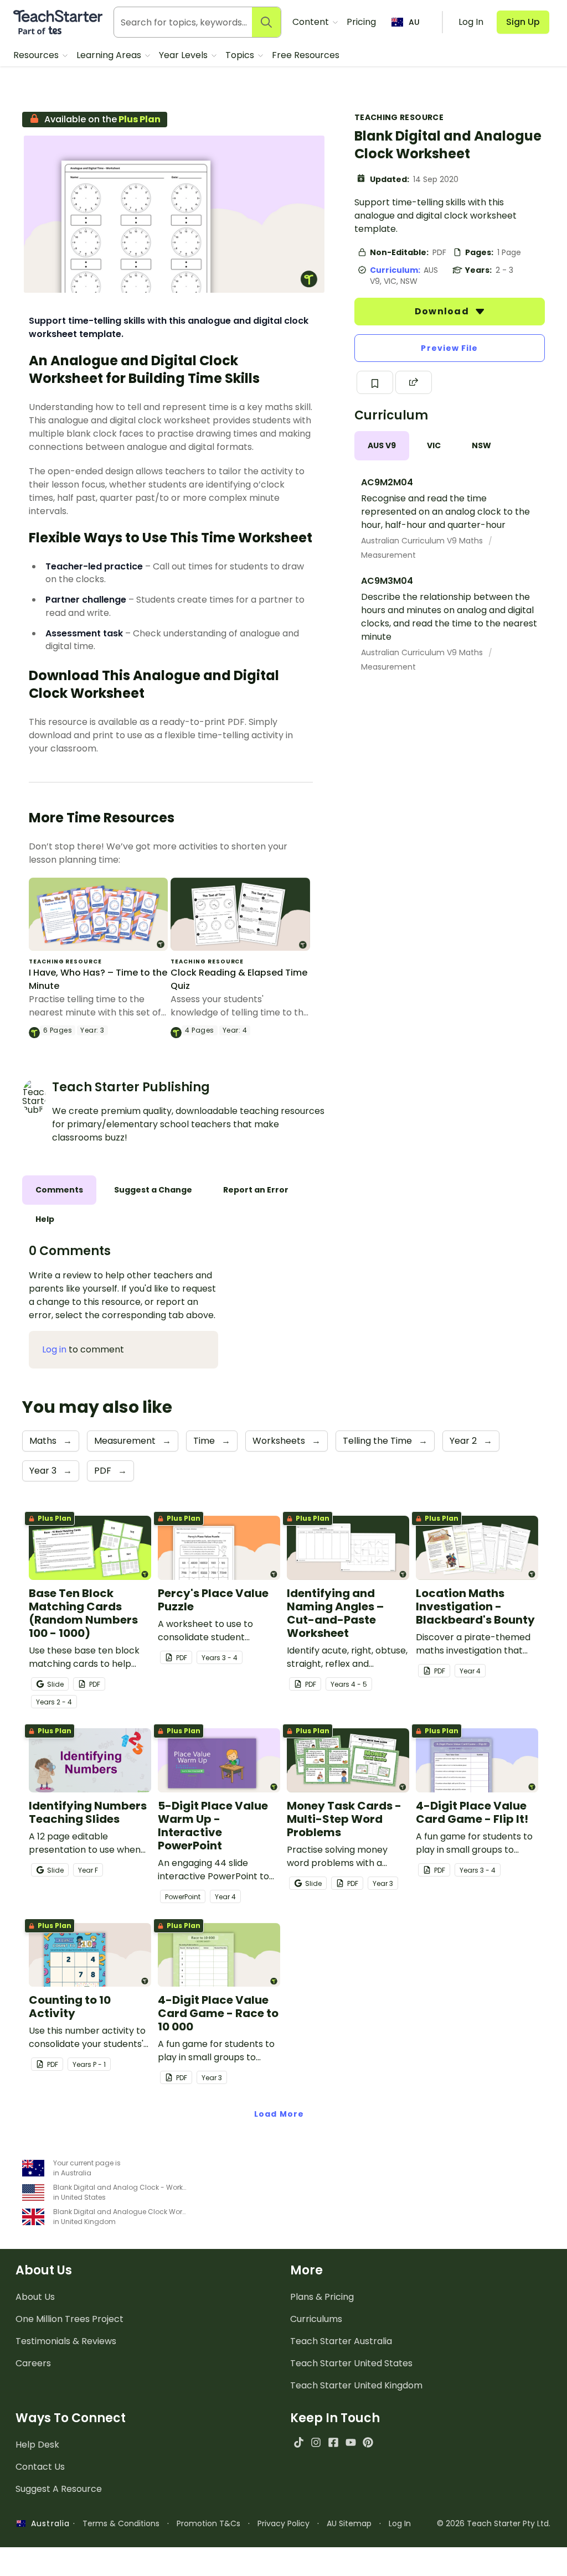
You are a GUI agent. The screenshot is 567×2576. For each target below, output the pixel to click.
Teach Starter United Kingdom (356, 2385)
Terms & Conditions (121, 2523)
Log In (400, 2523)
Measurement (388, 555)
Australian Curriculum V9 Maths (423, 541)
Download (443, 311)
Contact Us (40, 2467)
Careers (33, 2363)
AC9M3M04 (387, 581)
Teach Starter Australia (341, 2341)
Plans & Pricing (322, 2297)
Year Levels (184, 55)
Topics (241, 55)
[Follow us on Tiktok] (299, 2442)
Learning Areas (110, 55)
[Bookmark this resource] (375, 382)
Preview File (449, 348)
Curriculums (316, 2319)
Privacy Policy (283, 2523)
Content (312, 22)
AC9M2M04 (387, 482)
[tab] (382, 446)
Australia (48, 2523)
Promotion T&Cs (208, 2523)
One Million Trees (69, 2319)
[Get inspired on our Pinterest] (368, 2442)
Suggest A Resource (59, 2489)
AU (414, 22)
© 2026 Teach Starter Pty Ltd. (494, 2523)
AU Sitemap (349, 2523)
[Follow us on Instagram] (316, 2442)
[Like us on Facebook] (333, 2442)
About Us (35, 2297)
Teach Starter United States (351, 2363)
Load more (279, 2114)
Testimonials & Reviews (66, 2341)
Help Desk (37, 2445)
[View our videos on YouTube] (351, 2442)
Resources (37, 55)
